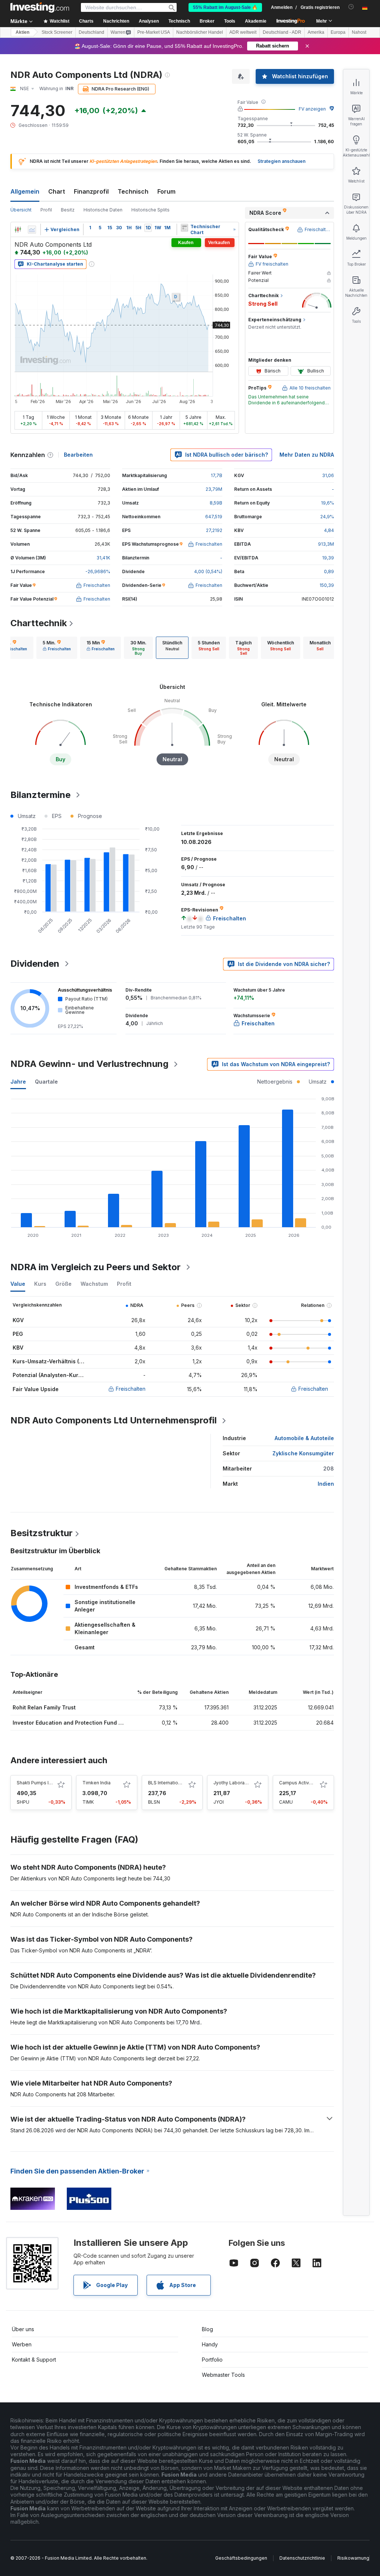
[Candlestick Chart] (18, 230)
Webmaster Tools (223, 2375)
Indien (326, 1484)
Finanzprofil (91, 191)
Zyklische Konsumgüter (303, 1453)
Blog (207, 2329)
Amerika (316, 32)
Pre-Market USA (154, 32)
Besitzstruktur (42, 1533)
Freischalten (131, 1389)
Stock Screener (57, 32)
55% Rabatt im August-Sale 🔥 (225, 7)
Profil (46, 210)
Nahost (359, 32)
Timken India (96, 1783)
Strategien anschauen (281, 161)
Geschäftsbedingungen (241, 2558)
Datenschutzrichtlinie (302, 2558)
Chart (57, 191)
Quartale (46, 1082)
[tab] (57, 648)
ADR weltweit (243, 32)
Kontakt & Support (34, 2360)
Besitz (68, 210)
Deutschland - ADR (282, 32)
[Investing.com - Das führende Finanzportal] (40, 7)
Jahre (18, 1082)
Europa (338, 32)
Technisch (133, 191)
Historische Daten (103, 210)
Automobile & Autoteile (304, 1438)
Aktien (22, 32)
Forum (166, 191)
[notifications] (351, 7)
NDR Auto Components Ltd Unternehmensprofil (114, 1420)
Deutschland (91, 32)
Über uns (23, 2329)
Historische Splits (150, 210)
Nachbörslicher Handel (200, 32)
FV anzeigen (312, 109)
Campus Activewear (301, 1783)
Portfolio (212, 2360)
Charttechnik (39, 623)
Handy (210, 2344)
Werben (22, 2344)
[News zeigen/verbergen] (185, 228)
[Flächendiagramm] (32, 230)
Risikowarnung (353, 2558)
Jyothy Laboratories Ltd (239, 1783)
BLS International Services (176, 1783)
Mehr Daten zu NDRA (307, 455)
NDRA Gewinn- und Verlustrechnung (89, 1064)
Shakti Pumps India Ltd (41, 1783)
